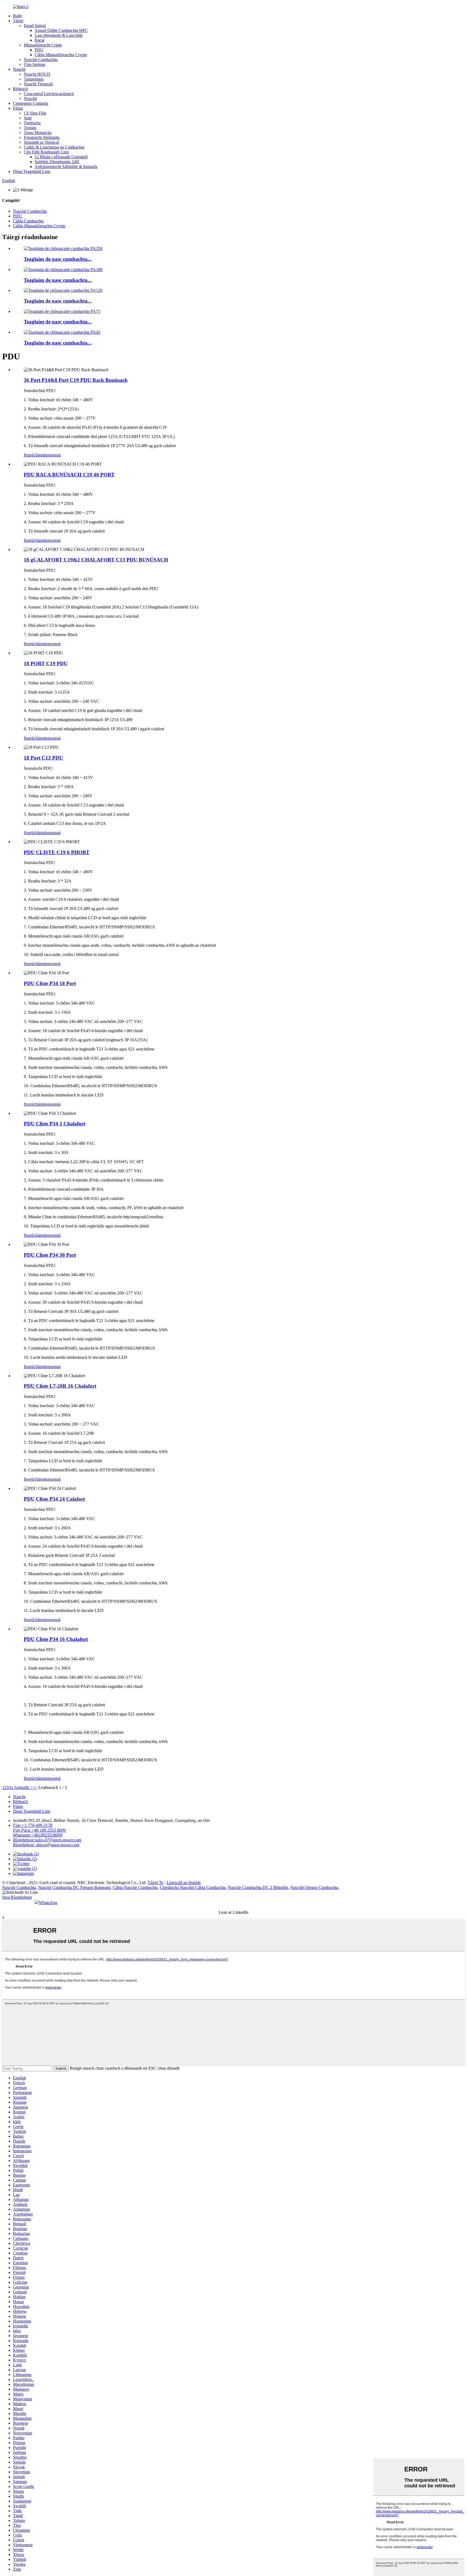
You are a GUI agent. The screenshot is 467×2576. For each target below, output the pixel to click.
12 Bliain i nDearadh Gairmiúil (61, 157)
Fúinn (18, 108)
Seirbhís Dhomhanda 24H (57, 162)
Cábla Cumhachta (28, 221)
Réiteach (20, 89)
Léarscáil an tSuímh (184, 1883)
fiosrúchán (33, 455)
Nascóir (30, 98)
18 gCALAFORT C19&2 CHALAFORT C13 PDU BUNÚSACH (96, 560)
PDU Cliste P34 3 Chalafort (54, 1124)
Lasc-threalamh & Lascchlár (59, 35)
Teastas (30, 128)
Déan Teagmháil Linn (32, 171)
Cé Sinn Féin (35, 113)
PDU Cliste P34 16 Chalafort (56, 1639)
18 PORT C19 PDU (46, 663)
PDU (39, 50)
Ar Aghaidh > (21, 1787)
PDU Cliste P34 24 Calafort (54, 1499)
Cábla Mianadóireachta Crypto (61, 55)
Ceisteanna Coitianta (31, 103)
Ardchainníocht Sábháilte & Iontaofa (66, 167)
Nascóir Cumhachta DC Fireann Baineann (74, 1887)
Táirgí (18, 21)
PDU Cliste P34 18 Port (50, 983)
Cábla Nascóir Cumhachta (135, 1887)
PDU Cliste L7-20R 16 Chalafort (60, 1386)
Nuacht (19, 69)
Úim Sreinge (35, 64)
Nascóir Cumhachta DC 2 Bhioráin (258, 1887)
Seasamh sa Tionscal (41, 142)
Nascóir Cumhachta (41, 60)
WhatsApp (48, 1903)
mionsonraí (51, 455)
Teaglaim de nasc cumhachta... (58, 259)
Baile (17, 16)
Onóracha (32, 123)
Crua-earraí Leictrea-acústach (49, 94)
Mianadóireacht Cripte (43, 45)
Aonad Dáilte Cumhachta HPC (61, 30)
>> (35, 1787)
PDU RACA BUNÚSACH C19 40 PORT (69, 475)
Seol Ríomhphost (17, 1897)
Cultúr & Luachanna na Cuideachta (54, 147)
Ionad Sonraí (35, 26)
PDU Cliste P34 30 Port (50, 1255)
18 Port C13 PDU (43, 758)
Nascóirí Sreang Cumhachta (314, 1887)
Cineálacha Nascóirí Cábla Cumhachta (193, 1887)
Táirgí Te (155, 1883)
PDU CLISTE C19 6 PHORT (57, 852)
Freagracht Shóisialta (42, 137)
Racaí (39, 40)
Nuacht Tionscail (38, 84)
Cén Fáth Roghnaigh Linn (46, 152)
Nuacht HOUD (37, 74)
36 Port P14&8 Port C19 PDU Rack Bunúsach (76, 380)
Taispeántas (34, 79)
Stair (28, 118)
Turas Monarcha (38, 133)
